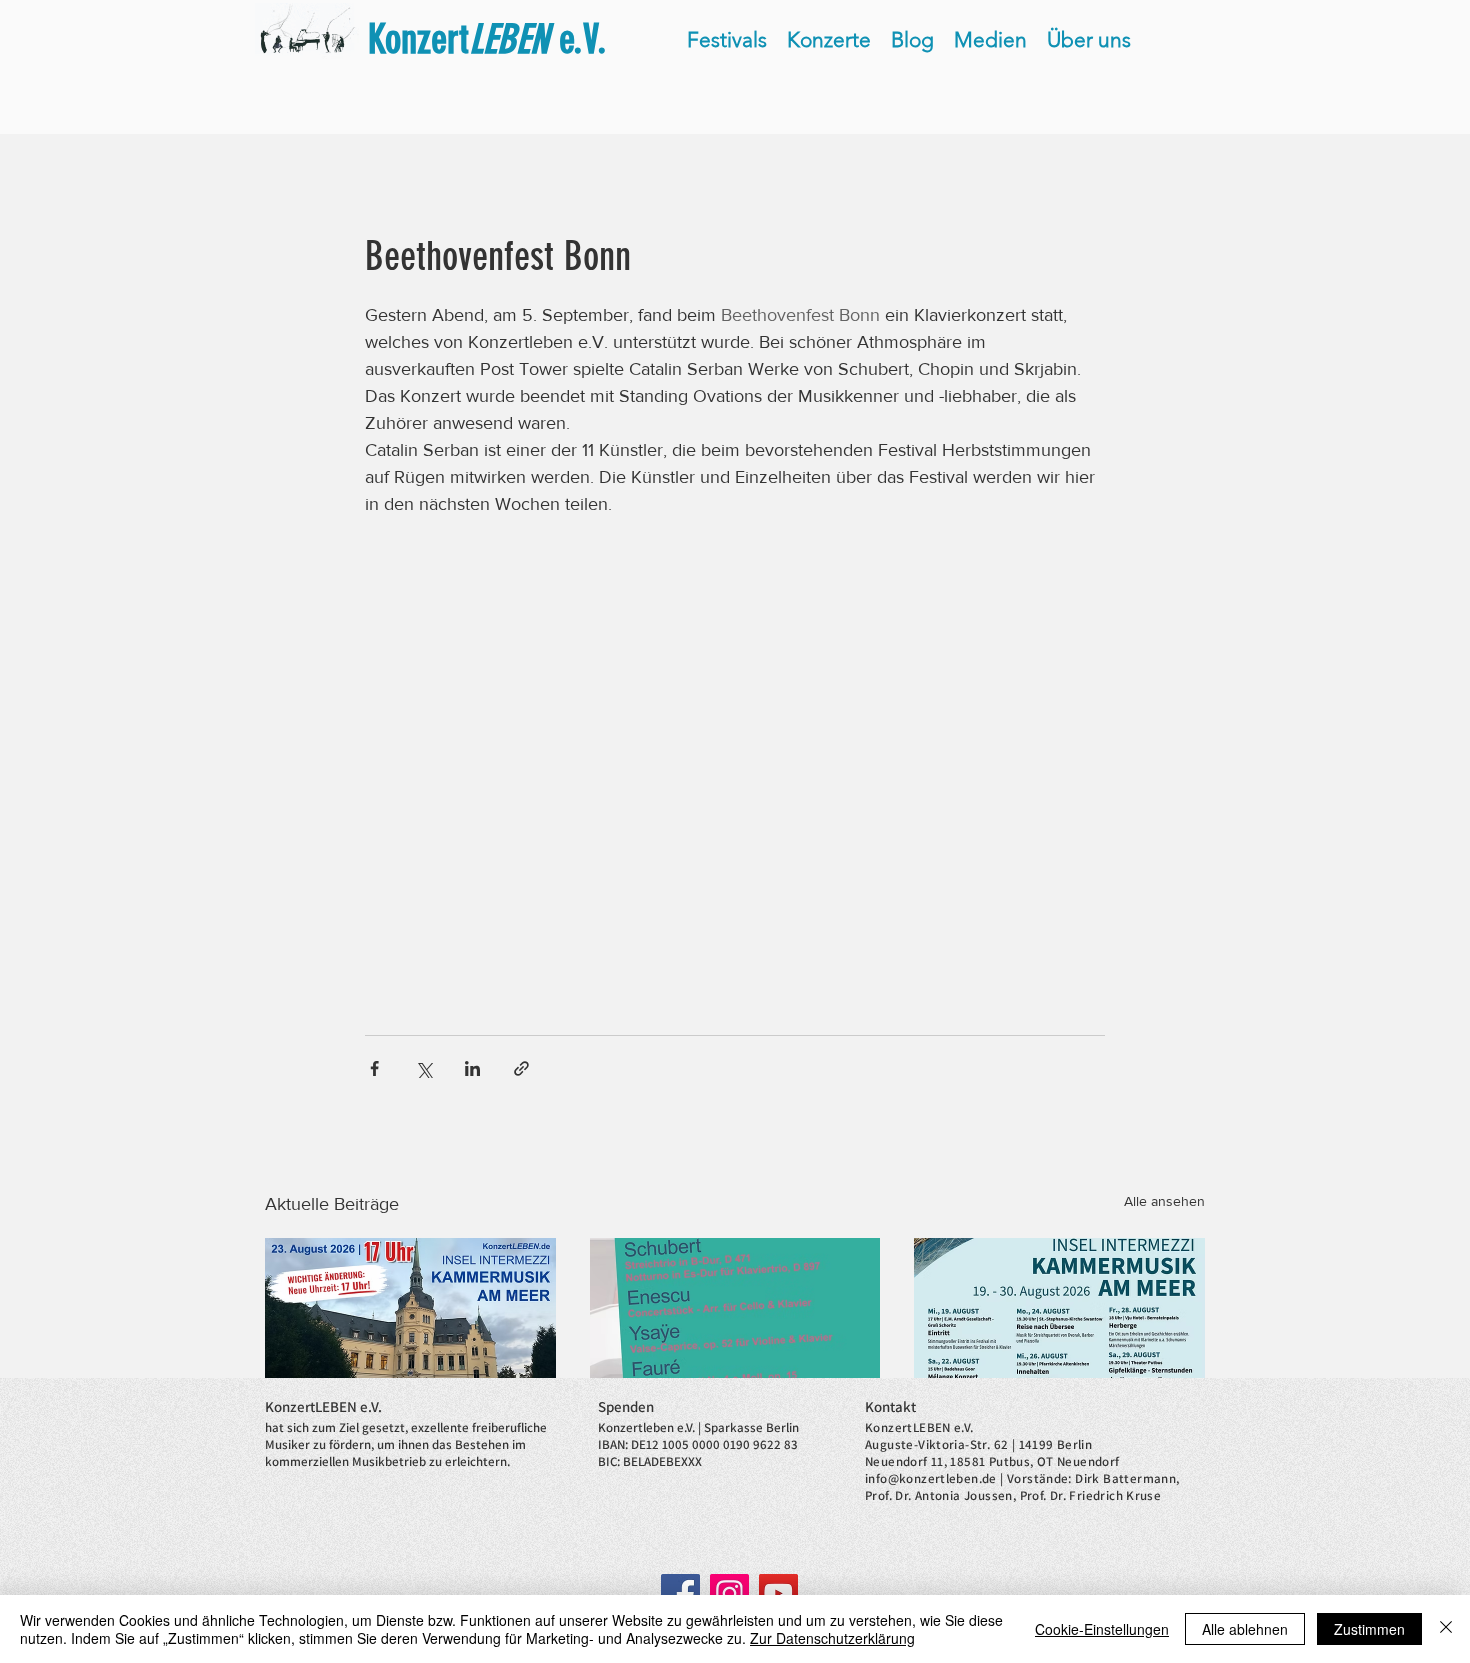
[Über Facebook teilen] (374, 1068)
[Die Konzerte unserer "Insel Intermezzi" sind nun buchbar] (1059, 1319)
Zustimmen (1369, 1629)
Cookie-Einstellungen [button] (1102, 1629)
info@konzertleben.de (931, 1478)
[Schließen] (1446, 1629)
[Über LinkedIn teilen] (472, 1068)
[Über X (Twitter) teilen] (423, 1068)
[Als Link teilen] (521, 1068)
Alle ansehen (1164, 1201)
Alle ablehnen (1245, 1629)
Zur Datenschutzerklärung (832, 1638)
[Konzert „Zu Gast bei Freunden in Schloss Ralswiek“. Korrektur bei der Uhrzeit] (410, 1319)
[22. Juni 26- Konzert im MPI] (735, 1320)
